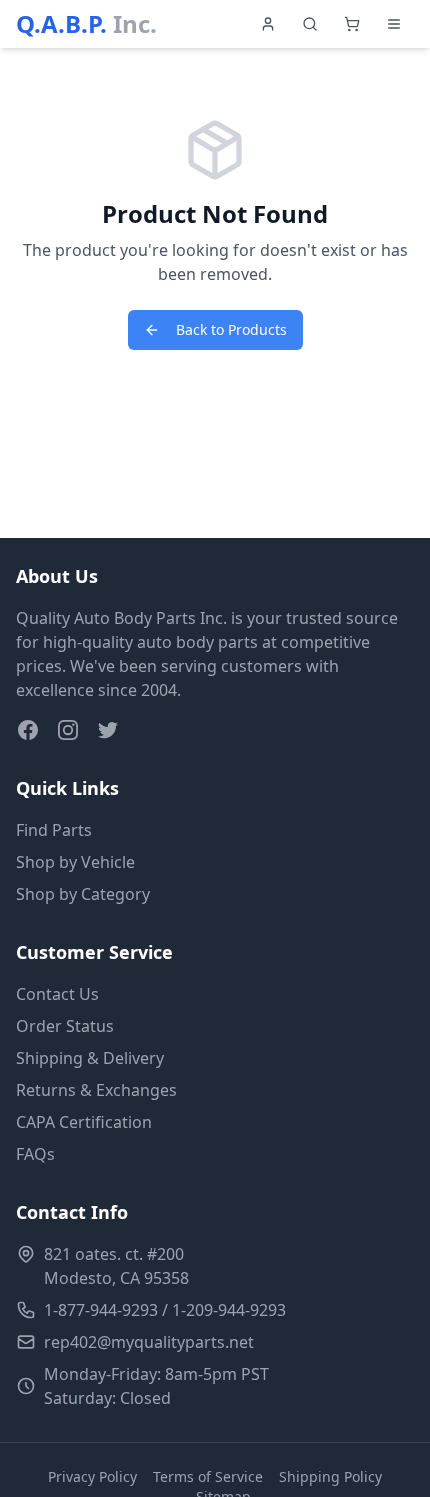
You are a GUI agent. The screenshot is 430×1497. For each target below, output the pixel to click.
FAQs (35, 1154)
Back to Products (231, 329)
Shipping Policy (330, 1476)
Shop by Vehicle (75, 862)
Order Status (65, 1026)
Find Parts (54, 830)
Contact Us (57, 994)
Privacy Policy (92, 1476)
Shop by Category (83, 894)
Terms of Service (208, 1476)
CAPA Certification (84, 1122)
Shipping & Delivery (90, 1058)
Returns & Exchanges (96, 1090)
